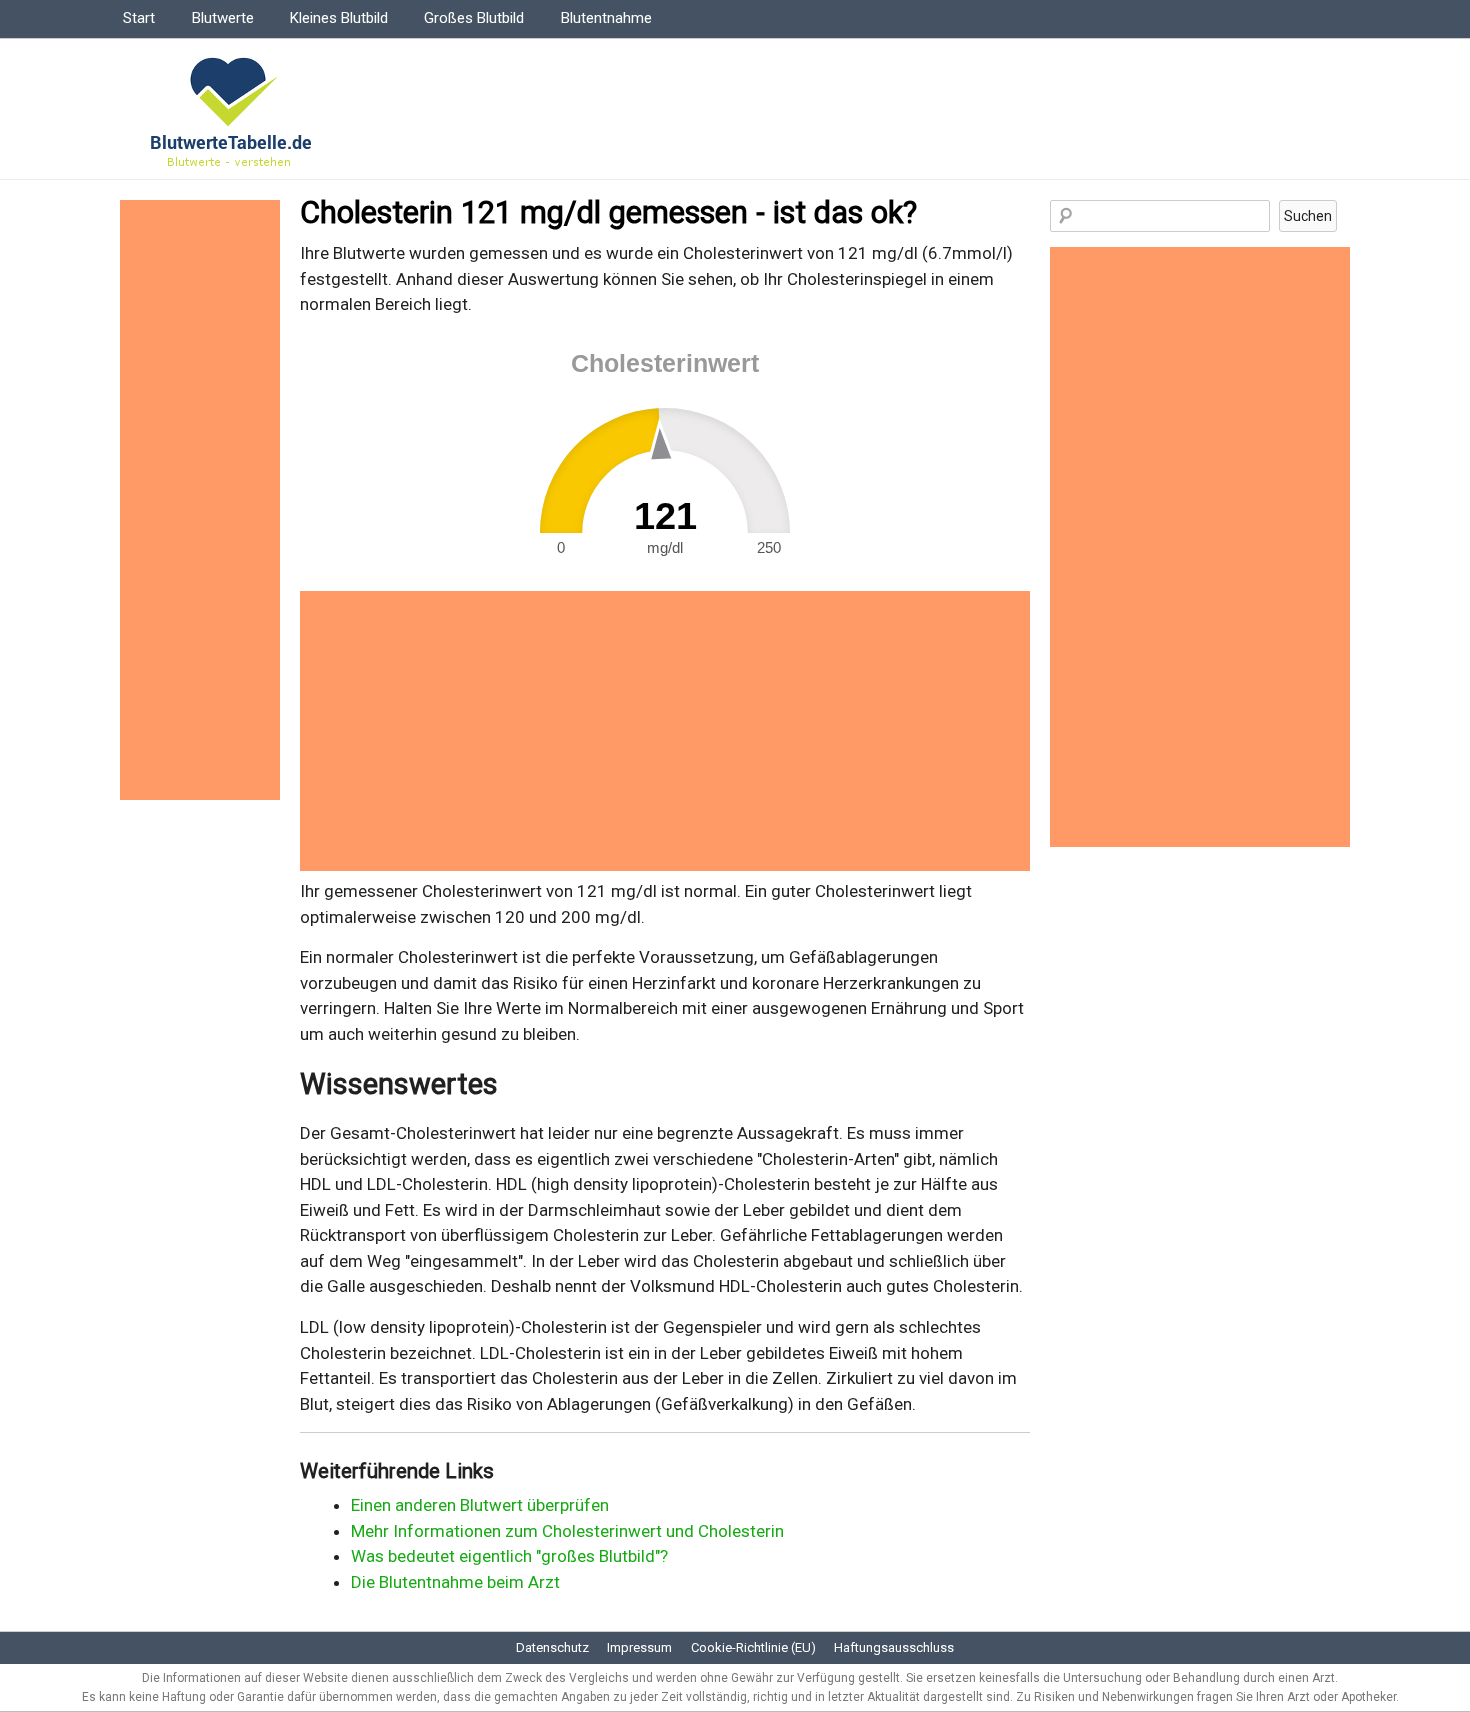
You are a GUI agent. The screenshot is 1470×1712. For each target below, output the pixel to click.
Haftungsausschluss (894, 1647)
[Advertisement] (665, 731)
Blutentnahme (606, 18)
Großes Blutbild (474, 18)
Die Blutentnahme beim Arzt (455, 1582)
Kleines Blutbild (339, 18)
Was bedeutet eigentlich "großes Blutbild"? (509, 1556)
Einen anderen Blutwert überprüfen (480, 1505)
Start (139, 18)
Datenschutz (552, 1647)
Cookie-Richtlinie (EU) (753, 1647)
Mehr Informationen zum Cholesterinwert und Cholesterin (567, 1531)
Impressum (639, 1647)
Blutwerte (223, 18)
